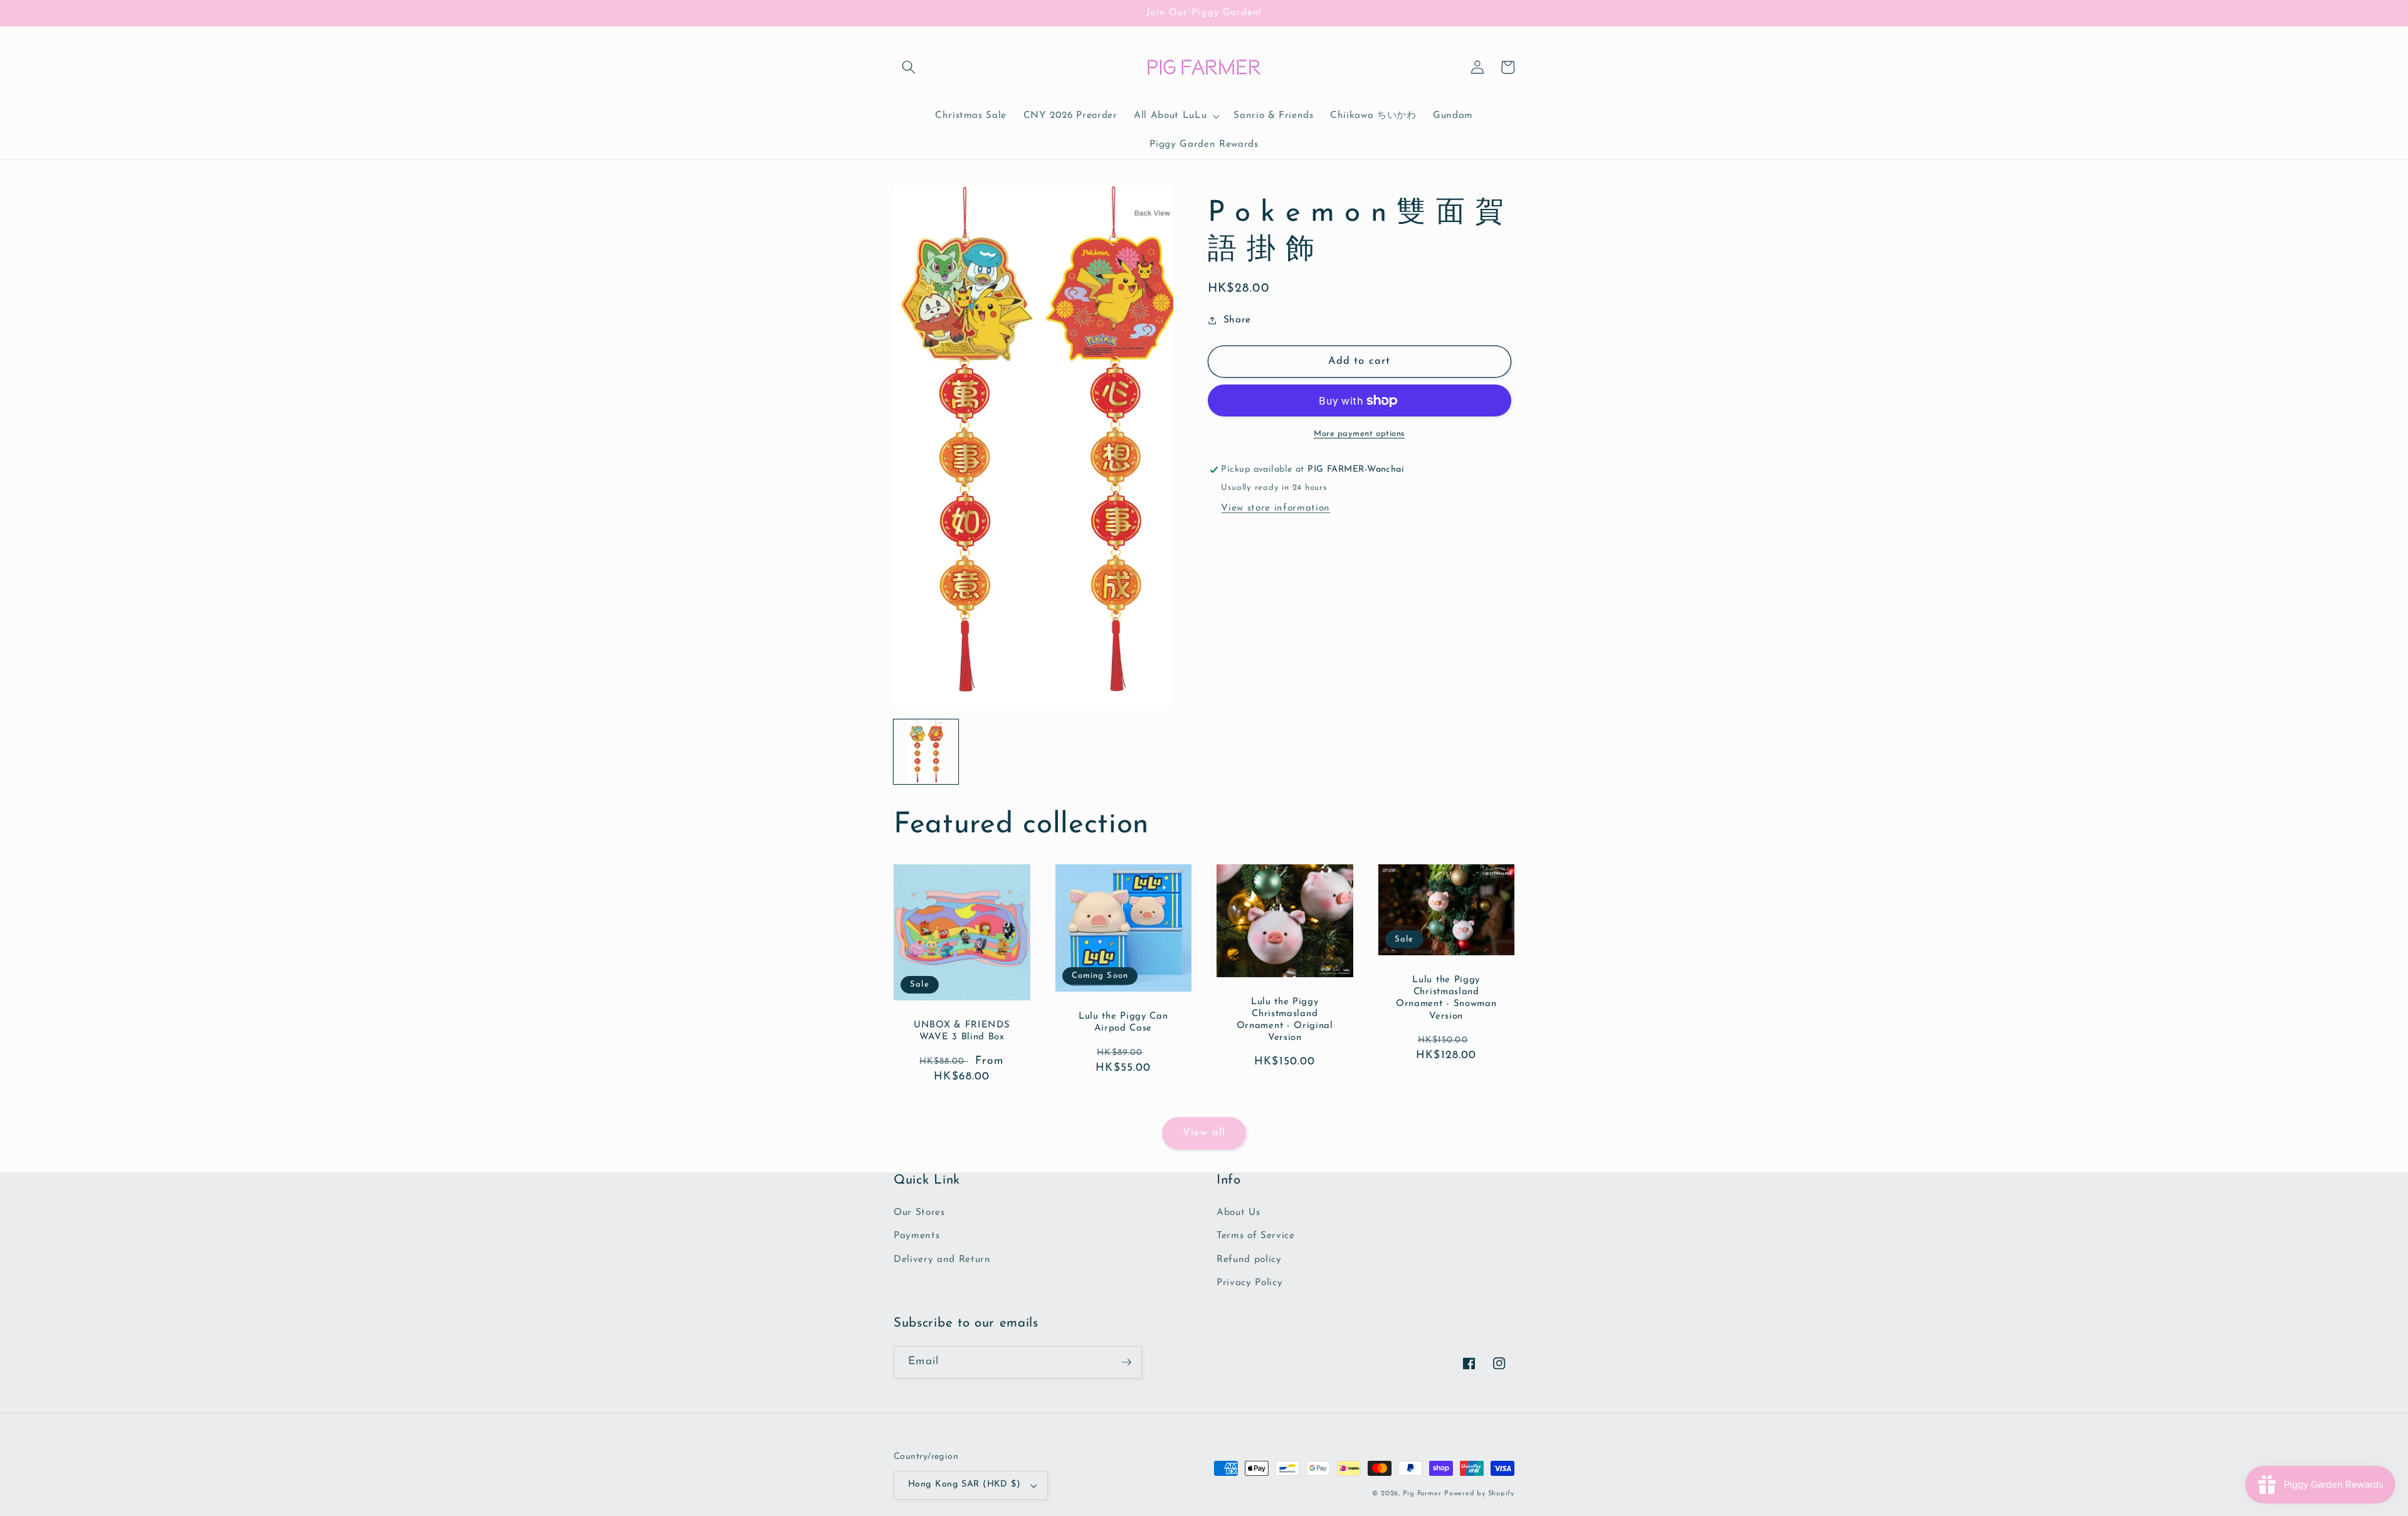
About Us (1238, 1212)
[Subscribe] (1126, 1362)
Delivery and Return (942, 1259)
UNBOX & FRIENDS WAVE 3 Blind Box (962, 1031)
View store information (1275, 508)
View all (1204, 1133)
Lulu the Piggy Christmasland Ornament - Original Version (1285, 1020)
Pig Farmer (1422, 1494)
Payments (916, 1236)
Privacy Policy (1249, 1283)
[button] (909, 67)
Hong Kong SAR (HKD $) (964, 1484)
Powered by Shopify (1479, 1494)
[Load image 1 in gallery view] (926, 752)
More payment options (1359, 434)
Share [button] (1237, 320)
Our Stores (919, 1212)
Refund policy (1249, 1259)
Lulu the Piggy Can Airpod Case (1123, 1022)
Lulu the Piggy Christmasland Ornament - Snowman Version (1446, 998)
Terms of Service (1256, 1236)
